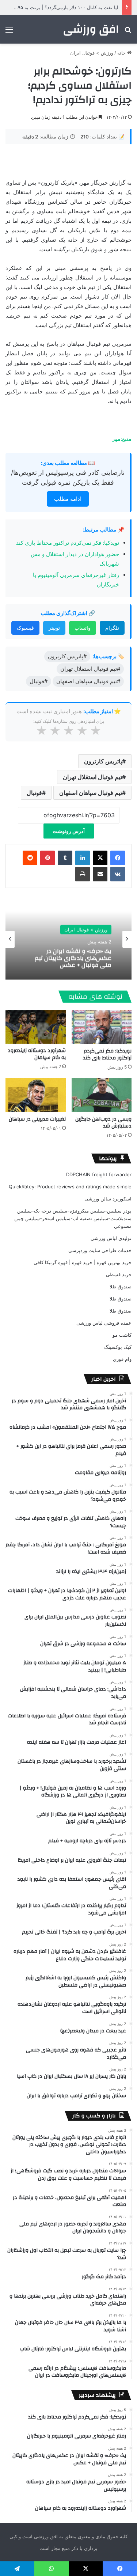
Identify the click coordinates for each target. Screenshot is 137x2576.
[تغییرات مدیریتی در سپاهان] (36, 1095)
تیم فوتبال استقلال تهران (92, 777)
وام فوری (122, 1359)
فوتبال (34, 793)
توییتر (54, 628)
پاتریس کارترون (103, 761)
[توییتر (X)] (100, 858)
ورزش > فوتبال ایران (92, 53)
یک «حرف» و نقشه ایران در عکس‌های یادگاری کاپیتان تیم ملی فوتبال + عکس (73, 958)
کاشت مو (122, 1335)
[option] (68, 939)
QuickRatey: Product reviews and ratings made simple (70, 1187)
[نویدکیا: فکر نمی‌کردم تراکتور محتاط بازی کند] (102, 1027)
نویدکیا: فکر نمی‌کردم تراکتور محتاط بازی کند (68, 543)
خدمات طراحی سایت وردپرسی (100, 1250)
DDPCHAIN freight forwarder (99, 1174)
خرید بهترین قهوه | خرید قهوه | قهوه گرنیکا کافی (83, 1262)
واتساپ (83, 628)
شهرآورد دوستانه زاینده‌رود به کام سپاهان (37, 1054)
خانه (122, 53)
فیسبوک (25, 628)
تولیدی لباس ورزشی (111, 1238)
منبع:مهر (122, 439)
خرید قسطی (119, 1274)
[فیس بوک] (118, 858)
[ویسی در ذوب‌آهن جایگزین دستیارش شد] (102, 1095)
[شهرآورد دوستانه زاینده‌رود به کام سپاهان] (36, 1027)
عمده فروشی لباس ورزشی (104, 1323)
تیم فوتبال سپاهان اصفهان (91, 793)
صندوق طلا (121, 1287)
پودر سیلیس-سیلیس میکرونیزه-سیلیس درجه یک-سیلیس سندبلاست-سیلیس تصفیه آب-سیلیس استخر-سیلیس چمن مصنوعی (73, 1218)
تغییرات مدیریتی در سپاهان (37, 1119)
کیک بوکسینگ (118, 1347)
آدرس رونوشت (69, 831)
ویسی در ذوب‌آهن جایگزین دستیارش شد (103, 1123)
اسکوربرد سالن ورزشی (108, 1199)
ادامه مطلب (68, 499)
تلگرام (112, 628)
